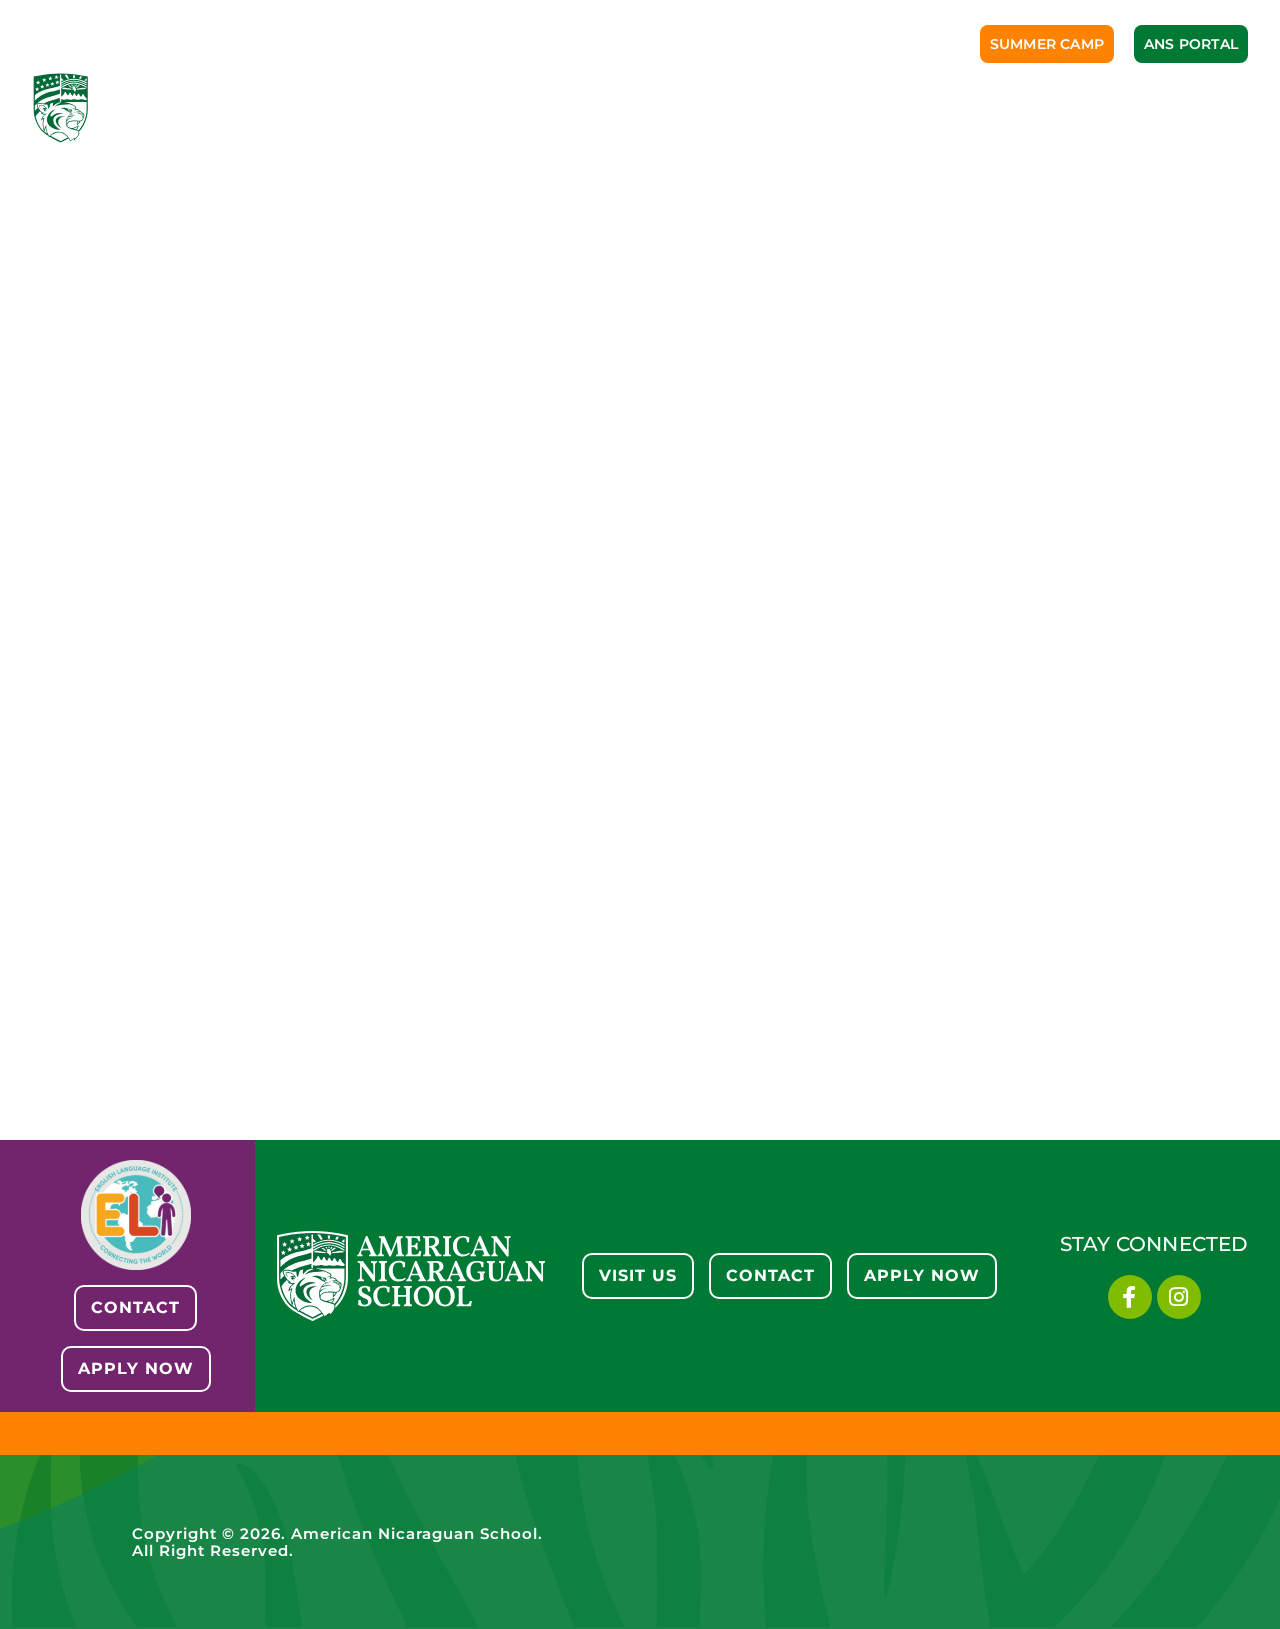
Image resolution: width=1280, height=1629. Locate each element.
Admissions (492, 97)
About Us (363, 97)
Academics (627, 97)
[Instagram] (1179, 1297)
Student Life (892, 97)
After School (1045, 97)
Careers (1181, 97)
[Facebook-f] (1130, 1297)
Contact (1203, 117)
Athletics (755, 97)
